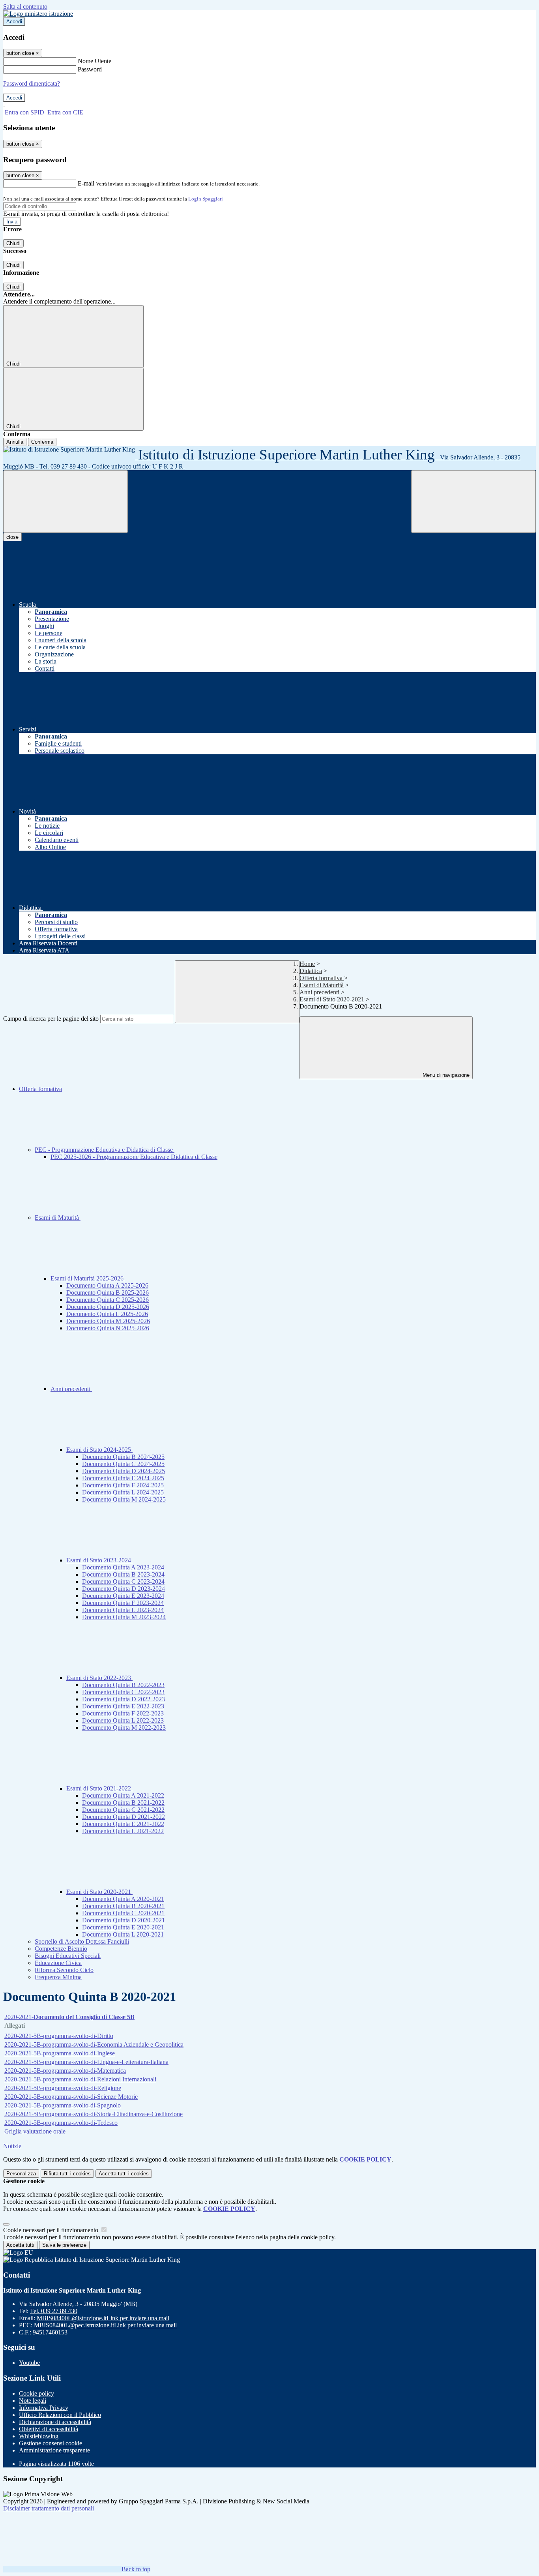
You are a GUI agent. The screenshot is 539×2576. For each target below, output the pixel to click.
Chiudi (13, 243)
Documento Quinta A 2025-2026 (107, 1285)
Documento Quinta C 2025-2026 (108, 1300)
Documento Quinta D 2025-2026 (108, 1307)
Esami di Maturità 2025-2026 (88, 1278)
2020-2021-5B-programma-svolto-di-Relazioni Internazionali (80, 2079)
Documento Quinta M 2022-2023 (124, 1728)
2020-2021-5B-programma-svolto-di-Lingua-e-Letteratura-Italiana (86, 2062)
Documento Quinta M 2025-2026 (108, 1321)
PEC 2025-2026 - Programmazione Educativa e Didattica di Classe (134, 1157)
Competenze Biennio (61, 1949)
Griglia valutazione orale (35, 2131)
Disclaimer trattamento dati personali (49, 2508)
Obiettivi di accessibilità (49, 2429)
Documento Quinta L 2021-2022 (123, 1831)
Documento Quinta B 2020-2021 (123, 1906)
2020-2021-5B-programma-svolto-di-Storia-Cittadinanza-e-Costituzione (94, 2114)
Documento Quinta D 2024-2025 (124, 1471)
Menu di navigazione (445, 1075)
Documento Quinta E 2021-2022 (123, 1824)
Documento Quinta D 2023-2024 (124, 1589)
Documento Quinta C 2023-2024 (123, 1581)
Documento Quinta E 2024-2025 (123, 1478)
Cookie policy (36, 2393)
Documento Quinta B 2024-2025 (123, 1457)
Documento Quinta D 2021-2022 (124, 1817)
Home (307, 964)
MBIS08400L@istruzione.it (103, 2318)
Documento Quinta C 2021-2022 (123, 1810)
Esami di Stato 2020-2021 (332, 999)
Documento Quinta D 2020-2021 (124, 1920)
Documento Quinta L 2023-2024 (123, 1610)
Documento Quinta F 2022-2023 (123, 1713)
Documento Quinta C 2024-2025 (123, 1464)
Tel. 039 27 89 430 (54, 2311)
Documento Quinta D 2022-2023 (124, 1699)
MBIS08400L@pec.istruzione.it (105, 2325)
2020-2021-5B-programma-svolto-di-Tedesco (61, 2123)
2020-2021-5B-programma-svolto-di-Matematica (65, 2071)
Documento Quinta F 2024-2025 (123, 1485)
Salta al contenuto (25, 7)
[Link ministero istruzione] (38, 14)
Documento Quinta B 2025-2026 (108, 1293)
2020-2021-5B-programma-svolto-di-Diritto (59, 2036)
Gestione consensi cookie (51, 2443)
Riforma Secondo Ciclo (64, 1970)
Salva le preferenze (64, 2245)
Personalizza (21, 2174)
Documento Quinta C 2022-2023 (123, 1692)
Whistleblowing (39, 2436)
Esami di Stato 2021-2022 (99, 1788)
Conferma (42, 442)
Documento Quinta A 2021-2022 (123, 1795)
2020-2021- (69, 2017)
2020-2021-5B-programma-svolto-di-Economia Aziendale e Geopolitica (94, 2044)
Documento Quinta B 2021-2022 (123, 1803)
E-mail (86, 183)
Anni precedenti (319, 992)
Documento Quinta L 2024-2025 (123, 1492)
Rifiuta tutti (67, 2174)
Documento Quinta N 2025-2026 (108, 1328)
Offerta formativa (322, 978)
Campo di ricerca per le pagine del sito (51, 1019)
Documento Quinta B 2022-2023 (123, 1685)
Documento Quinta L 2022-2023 (123, 1720)
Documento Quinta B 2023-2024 (123, 1574)
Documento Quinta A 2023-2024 (123, 1567)
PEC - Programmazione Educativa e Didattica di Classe (105, 1150)
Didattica (311, 971)
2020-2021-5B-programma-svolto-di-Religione (63, 2088)
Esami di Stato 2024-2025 (99, 1450)
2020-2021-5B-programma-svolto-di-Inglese (60, 2053)
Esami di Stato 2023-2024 (99, 1560)
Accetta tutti (124, 2174)
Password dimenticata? (32, 83)
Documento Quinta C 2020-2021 (123, 1913)
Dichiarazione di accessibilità (55, 2422)
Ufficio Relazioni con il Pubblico (60, 2415)
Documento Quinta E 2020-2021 (123, 1927)
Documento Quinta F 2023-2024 (123, 1603)
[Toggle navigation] (66, 502)
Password (90, 69)
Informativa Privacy (44, 2408)
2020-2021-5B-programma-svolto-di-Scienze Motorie (71, 2097)
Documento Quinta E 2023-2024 (123, 1596)
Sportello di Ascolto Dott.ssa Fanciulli (82, 1941)
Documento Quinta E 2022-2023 (123, 1706)
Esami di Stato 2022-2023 (99, 1678)
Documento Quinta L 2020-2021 (123, 1934)
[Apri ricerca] (473, 502)
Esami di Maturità (322, 985)
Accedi (14, 22)
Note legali (33, 2401)
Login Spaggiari (206, 199)
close (12, 537)
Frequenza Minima (58, 1977)
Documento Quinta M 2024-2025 (124, 1499)
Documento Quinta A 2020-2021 (123, 1899)
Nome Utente (95, 61)
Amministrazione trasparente (54, 2450)
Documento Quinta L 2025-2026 (107, 1314)
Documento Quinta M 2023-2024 (124, 1617)
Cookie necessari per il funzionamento (51, 2230)
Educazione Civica (58, 1963)
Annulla (15, 442)
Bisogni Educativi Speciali (68, 1956)
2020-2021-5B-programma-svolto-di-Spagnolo (63, 2105)
